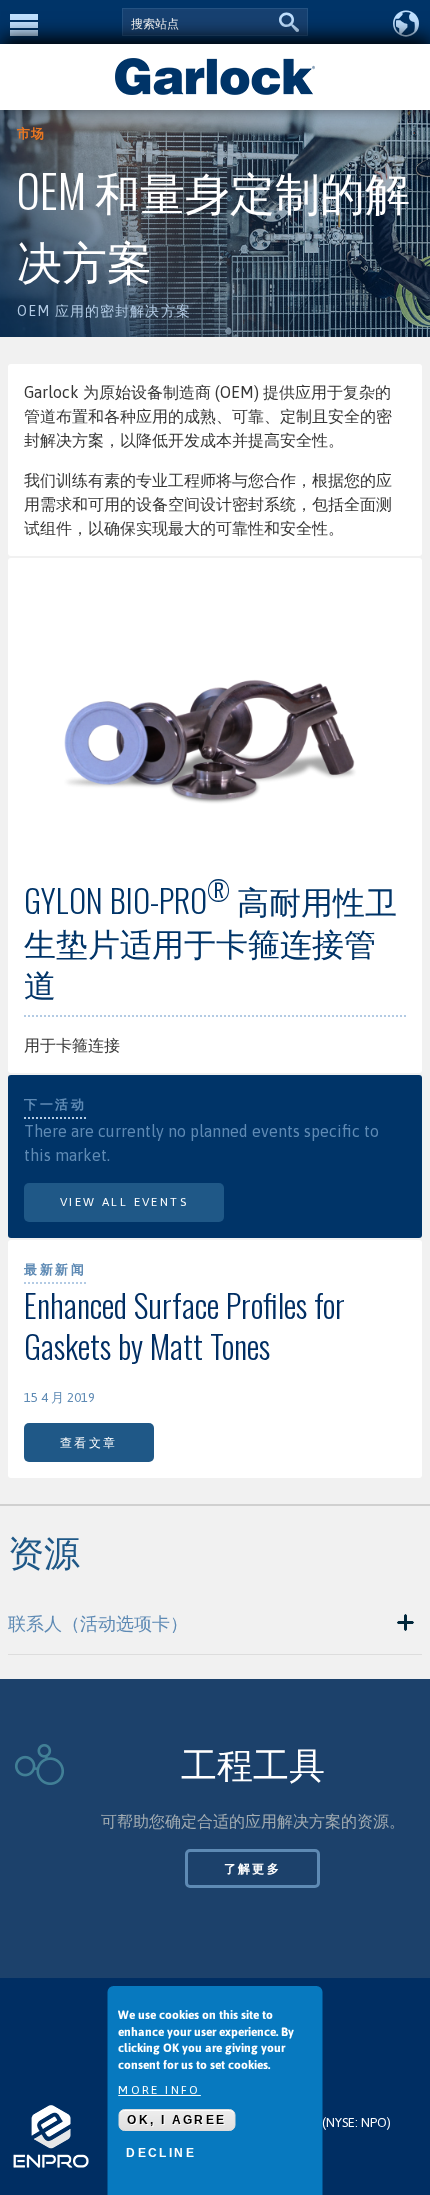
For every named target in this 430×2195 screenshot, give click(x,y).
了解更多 (253, 1869)
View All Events (124, 1202)
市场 (31, 133)
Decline (161, 2153)
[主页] (215, 93)
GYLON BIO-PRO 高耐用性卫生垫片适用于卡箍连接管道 (210, 941)
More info (159, 2090)
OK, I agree (176, 2120)
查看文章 (89, 1443)
